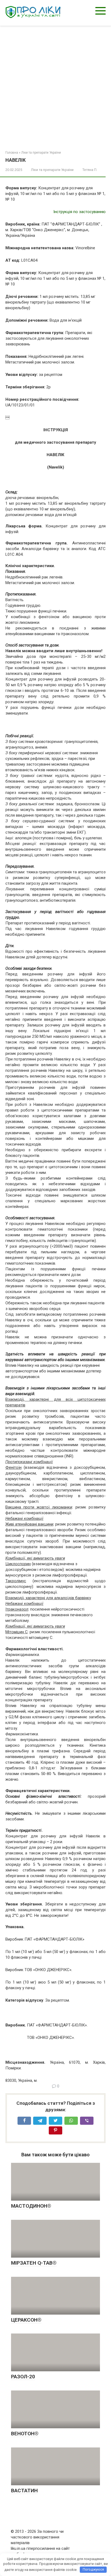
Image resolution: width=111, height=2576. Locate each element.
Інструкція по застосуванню (79, 212)
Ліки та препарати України (41, 153)
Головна (12, 153)
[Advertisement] (55, 84)
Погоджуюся (93, 2569)
